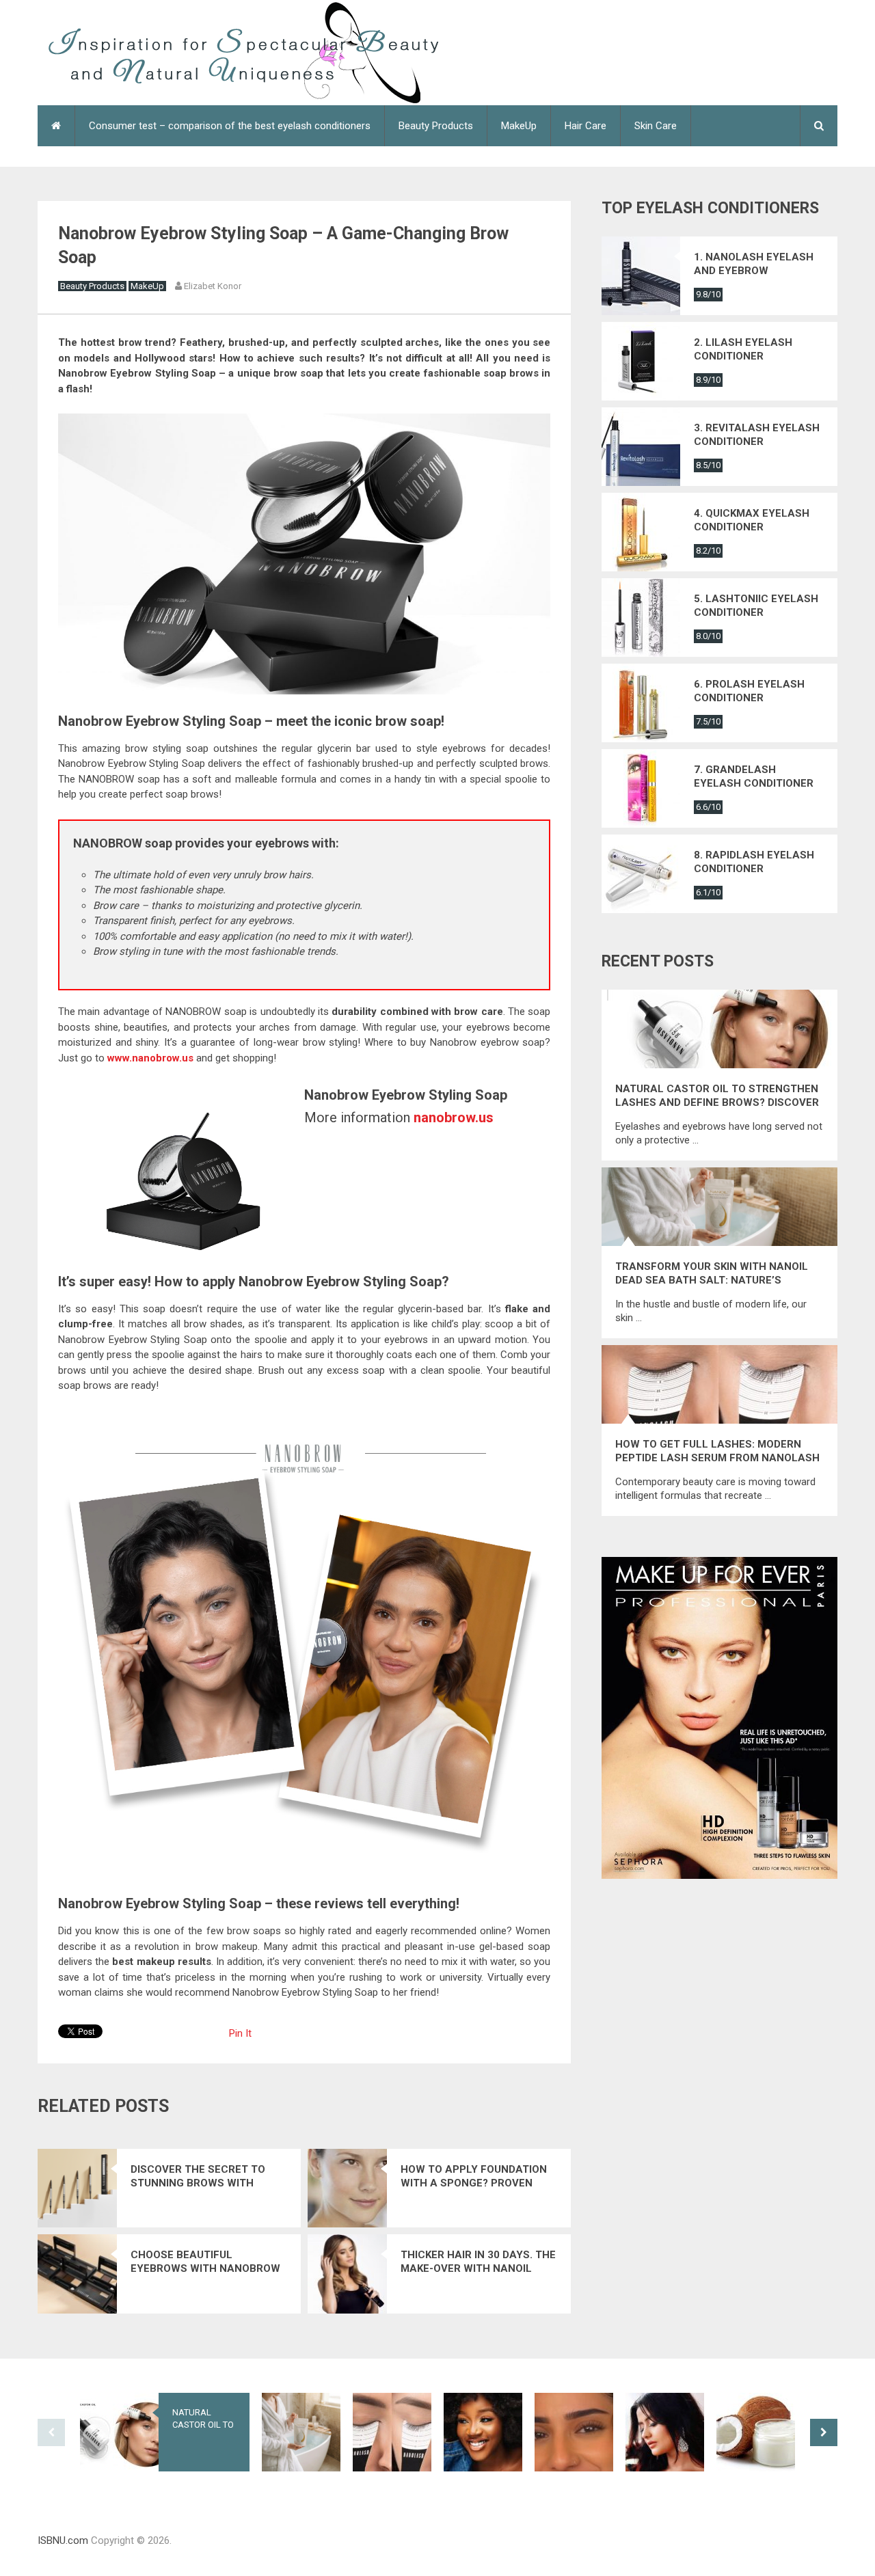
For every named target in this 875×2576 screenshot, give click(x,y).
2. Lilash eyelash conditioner (743, 349)
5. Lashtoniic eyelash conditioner (756, 606)
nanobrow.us (454, 1117)
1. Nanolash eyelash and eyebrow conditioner (754, 264)
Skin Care (656, 126)
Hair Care (585, 126)
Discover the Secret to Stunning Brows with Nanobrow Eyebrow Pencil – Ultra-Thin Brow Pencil (207, 2177)
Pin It (240, 2033)
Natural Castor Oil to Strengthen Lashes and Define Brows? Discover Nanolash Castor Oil (717, 1096)
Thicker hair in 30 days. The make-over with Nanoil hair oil (478, 2262)
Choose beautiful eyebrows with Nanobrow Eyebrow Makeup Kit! (205, 2262)
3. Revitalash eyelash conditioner (757, 435)
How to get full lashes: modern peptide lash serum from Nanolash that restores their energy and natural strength (717, 1451)
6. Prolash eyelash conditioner (749, 691)
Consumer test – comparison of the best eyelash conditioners (230, 126)
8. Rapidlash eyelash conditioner (754, 862)
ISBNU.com (63, 2540)
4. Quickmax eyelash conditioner (752, 520)
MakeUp (519, 126)
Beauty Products (436, 126)
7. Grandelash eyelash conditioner (754, 776)
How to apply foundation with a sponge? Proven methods (474, 2177)
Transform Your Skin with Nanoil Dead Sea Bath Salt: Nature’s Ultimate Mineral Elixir (712, 1274)
